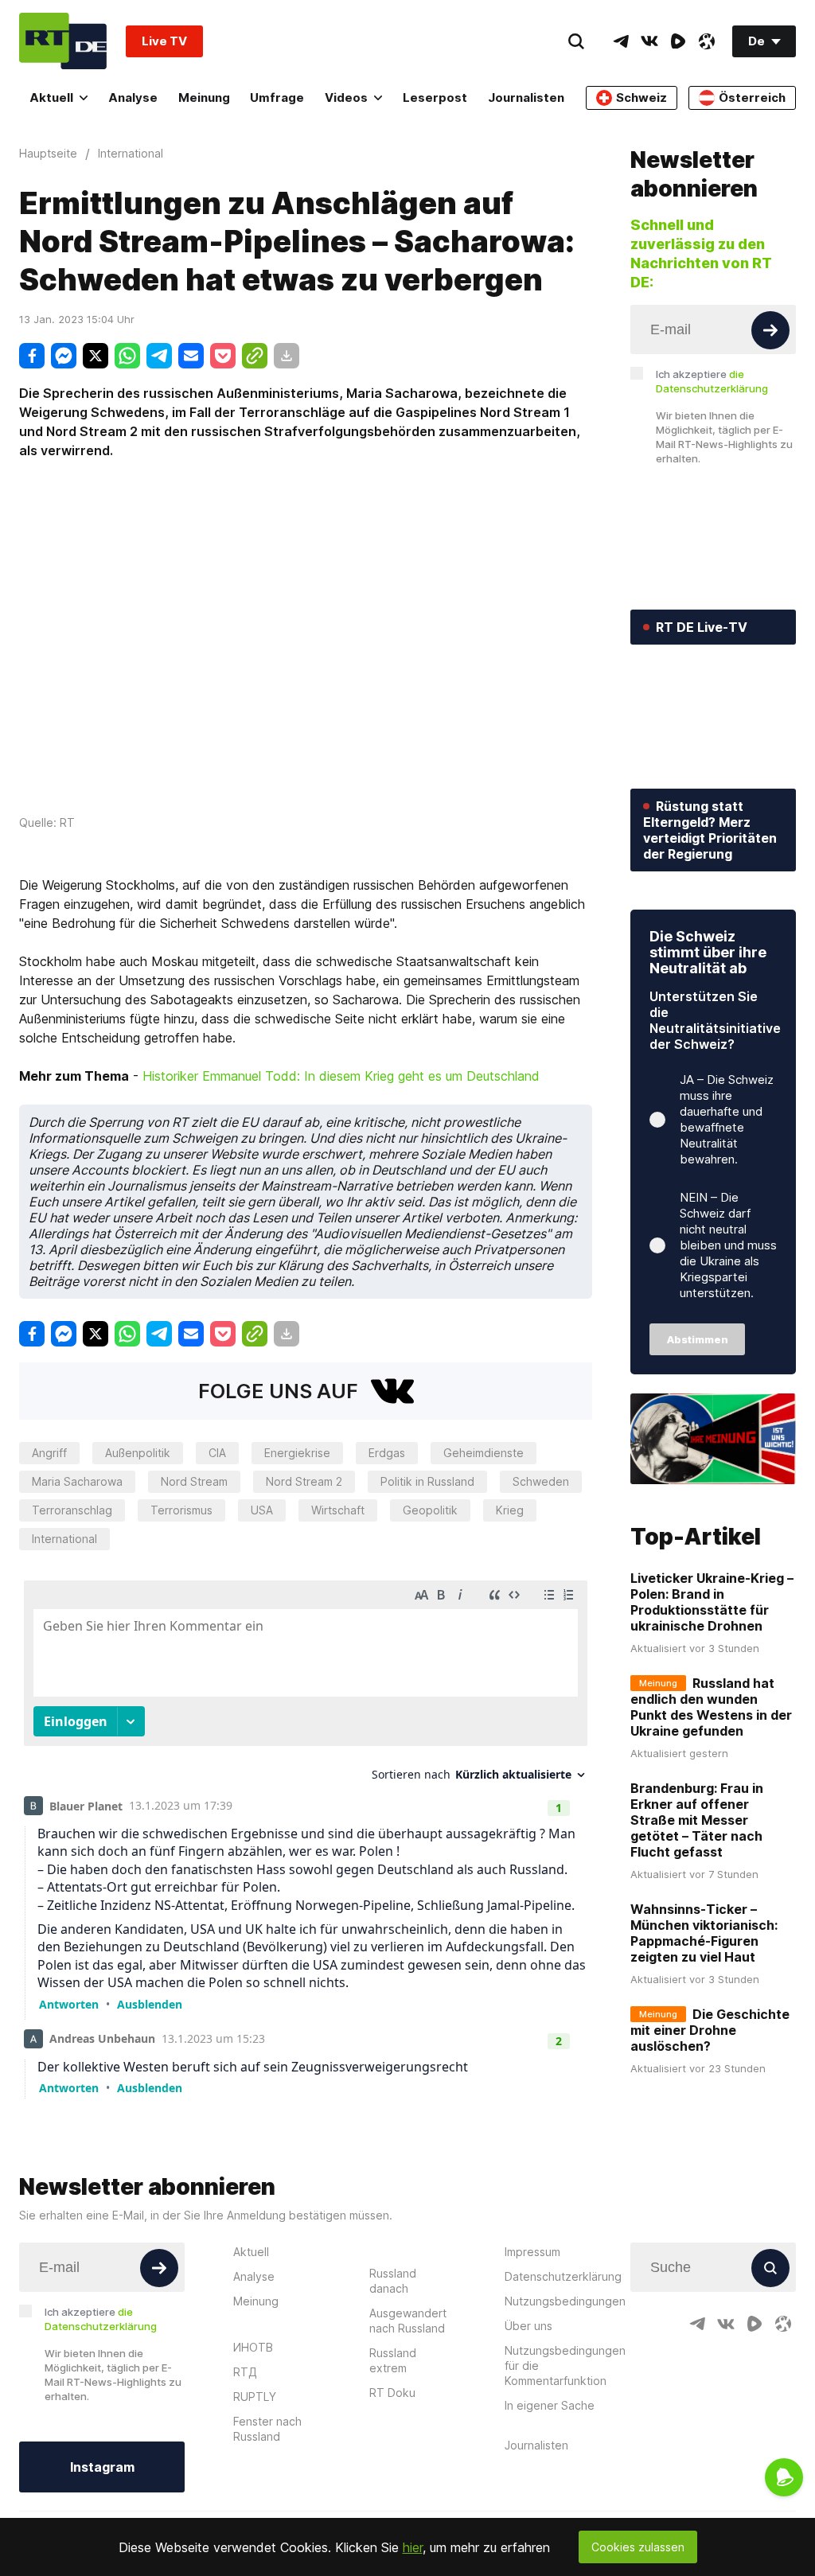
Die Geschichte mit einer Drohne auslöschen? (710, 2030)
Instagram (102, 2467)
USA (262, 1510)
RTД (245, 2372)
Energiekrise (297, 1453)
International (64, 1539)
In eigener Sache (550, 2405)
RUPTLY (255, 2397)
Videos (346, 97)
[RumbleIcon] (678, 41)
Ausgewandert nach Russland (408, 2321)
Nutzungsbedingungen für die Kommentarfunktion (565, 2366)
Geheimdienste (484, 1453)
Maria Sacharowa (77, 1481)
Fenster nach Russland (267, 2429)
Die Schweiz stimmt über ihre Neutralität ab (708, 952)
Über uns (528, 2326)
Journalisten (526, 97)
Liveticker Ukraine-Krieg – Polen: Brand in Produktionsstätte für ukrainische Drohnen (712, 1602)
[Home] (63, 41)
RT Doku (392, 2393)
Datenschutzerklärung (563, 2276)
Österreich (752, 97)
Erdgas (387, 1453)
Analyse (133, 97)
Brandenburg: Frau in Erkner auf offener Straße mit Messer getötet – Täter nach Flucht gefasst (697, 1820)
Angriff (49, 1453)
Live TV (164, 41)
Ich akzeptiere (712, 381)
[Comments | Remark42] (306, 1836)
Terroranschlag (72, 1510)
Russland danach (393, 2281)
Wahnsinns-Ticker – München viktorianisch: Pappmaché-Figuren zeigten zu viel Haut (704, 1933)
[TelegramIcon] (621, 41)
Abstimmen (698, 1339)
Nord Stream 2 (304, 1481)
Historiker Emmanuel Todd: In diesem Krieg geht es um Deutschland (341, 1076)
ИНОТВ (253, 2347)
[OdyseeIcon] (707, 41)
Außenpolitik (138, 1453)
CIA (217, 1453)
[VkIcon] (649, 41)
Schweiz (641, 97)
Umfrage (277, 97)
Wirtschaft (338, 1510)
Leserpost (435, 97)
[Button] (770, 330)
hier (413, 2547)
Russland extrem (393, 2360)
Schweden (541, 1481)
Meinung (204, 97)
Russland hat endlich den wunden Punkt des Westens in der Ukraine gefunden (711, 1707)
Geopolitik (430, 1510)
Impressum (532, 2252)
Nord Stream (194, 1481)
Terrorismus (181, 1510)
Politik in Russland (427, 1481)
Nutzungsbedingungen (565, 2301)
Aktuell (51, 97)
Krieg (510, 1510)
